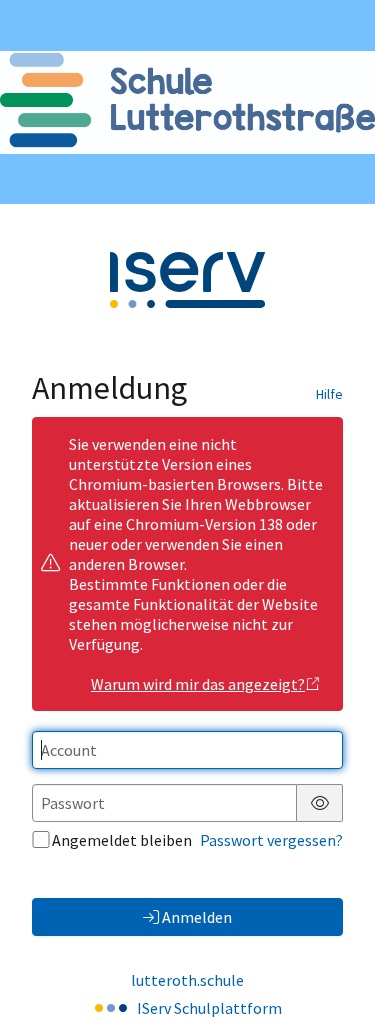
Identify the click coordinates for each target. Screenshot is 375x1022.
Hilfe (329, 394)
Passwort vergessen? (271, 840)
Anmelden (197, 917)
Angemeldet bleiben (122, 840)
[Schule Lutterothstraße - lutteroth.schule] (187, 102)
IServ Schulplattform (209, 1008)
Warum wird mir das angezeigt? (198, 684)
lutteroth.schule (187, 980)
